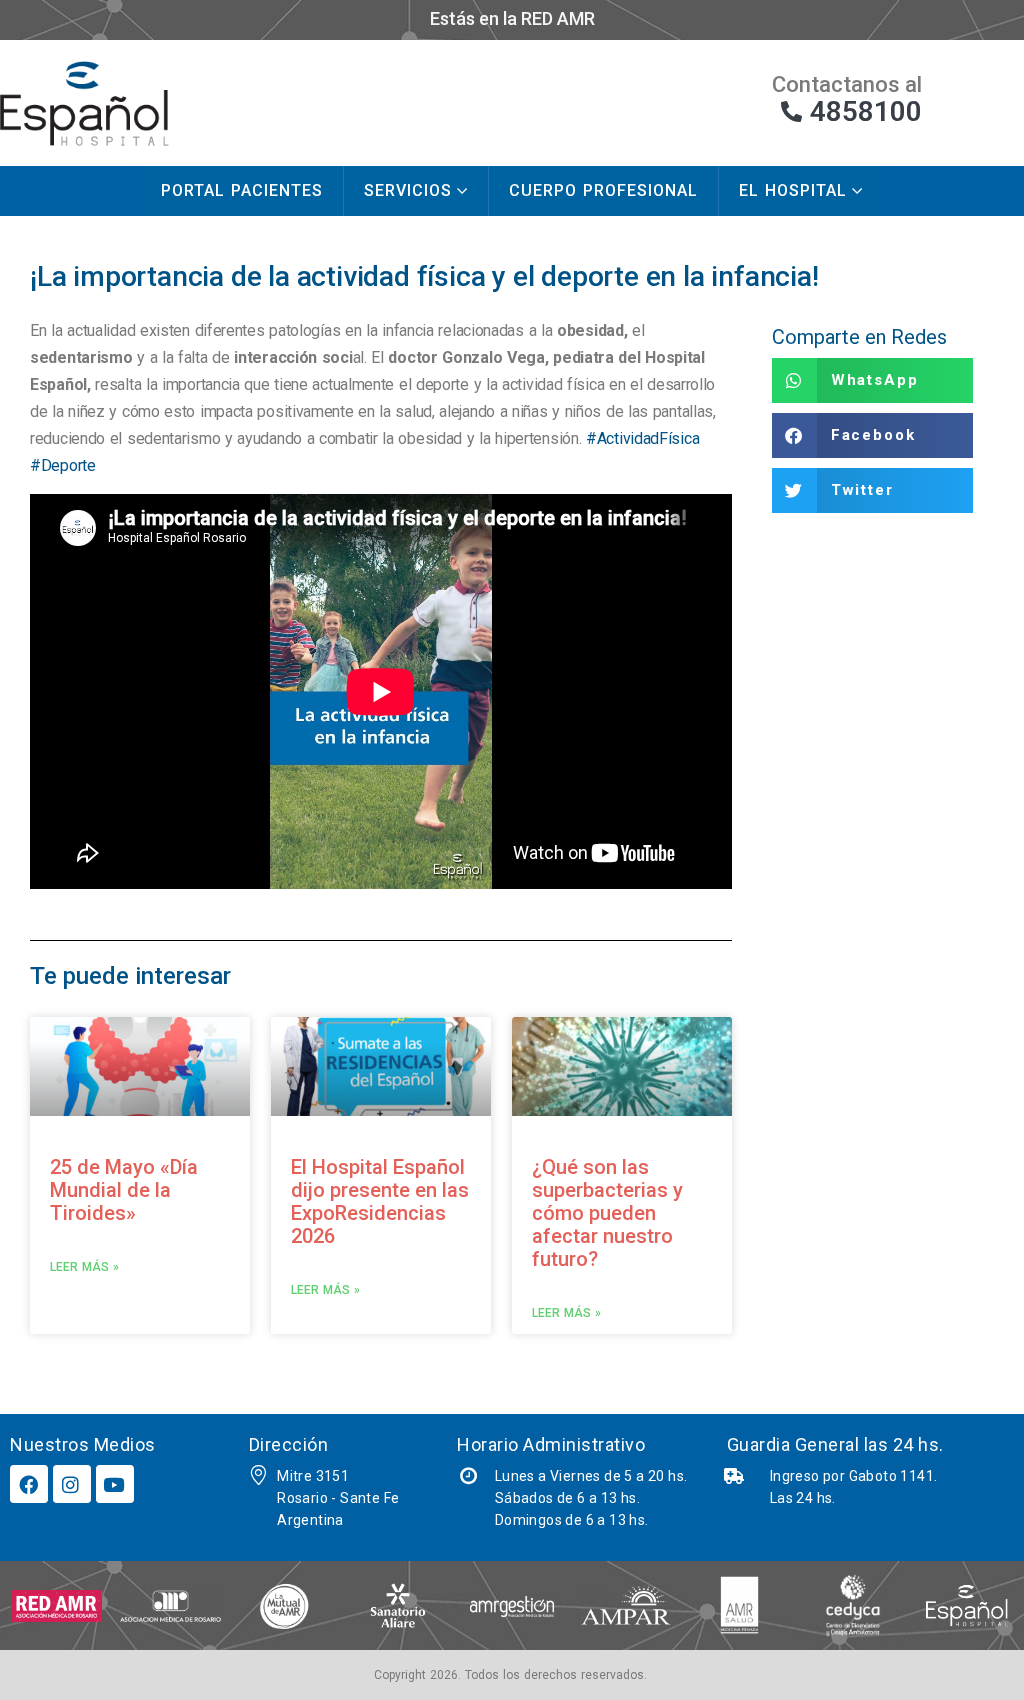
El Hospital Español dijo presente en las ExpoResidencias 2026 (380, 1201)
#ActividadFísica (642, 438)
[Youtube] (115, 1484)
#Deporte (63, 465)
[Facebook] (29, 1484)
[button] (872, 380)
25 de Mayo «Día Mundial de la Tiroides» (124, 1190)
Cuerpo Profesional (603, 190)
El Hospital (793, 190)
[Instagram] (72, 1484)
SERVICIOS (408, 190)
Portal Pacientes (242, 190)
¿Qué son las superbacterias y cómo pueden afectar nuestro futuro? (607, 1213)
